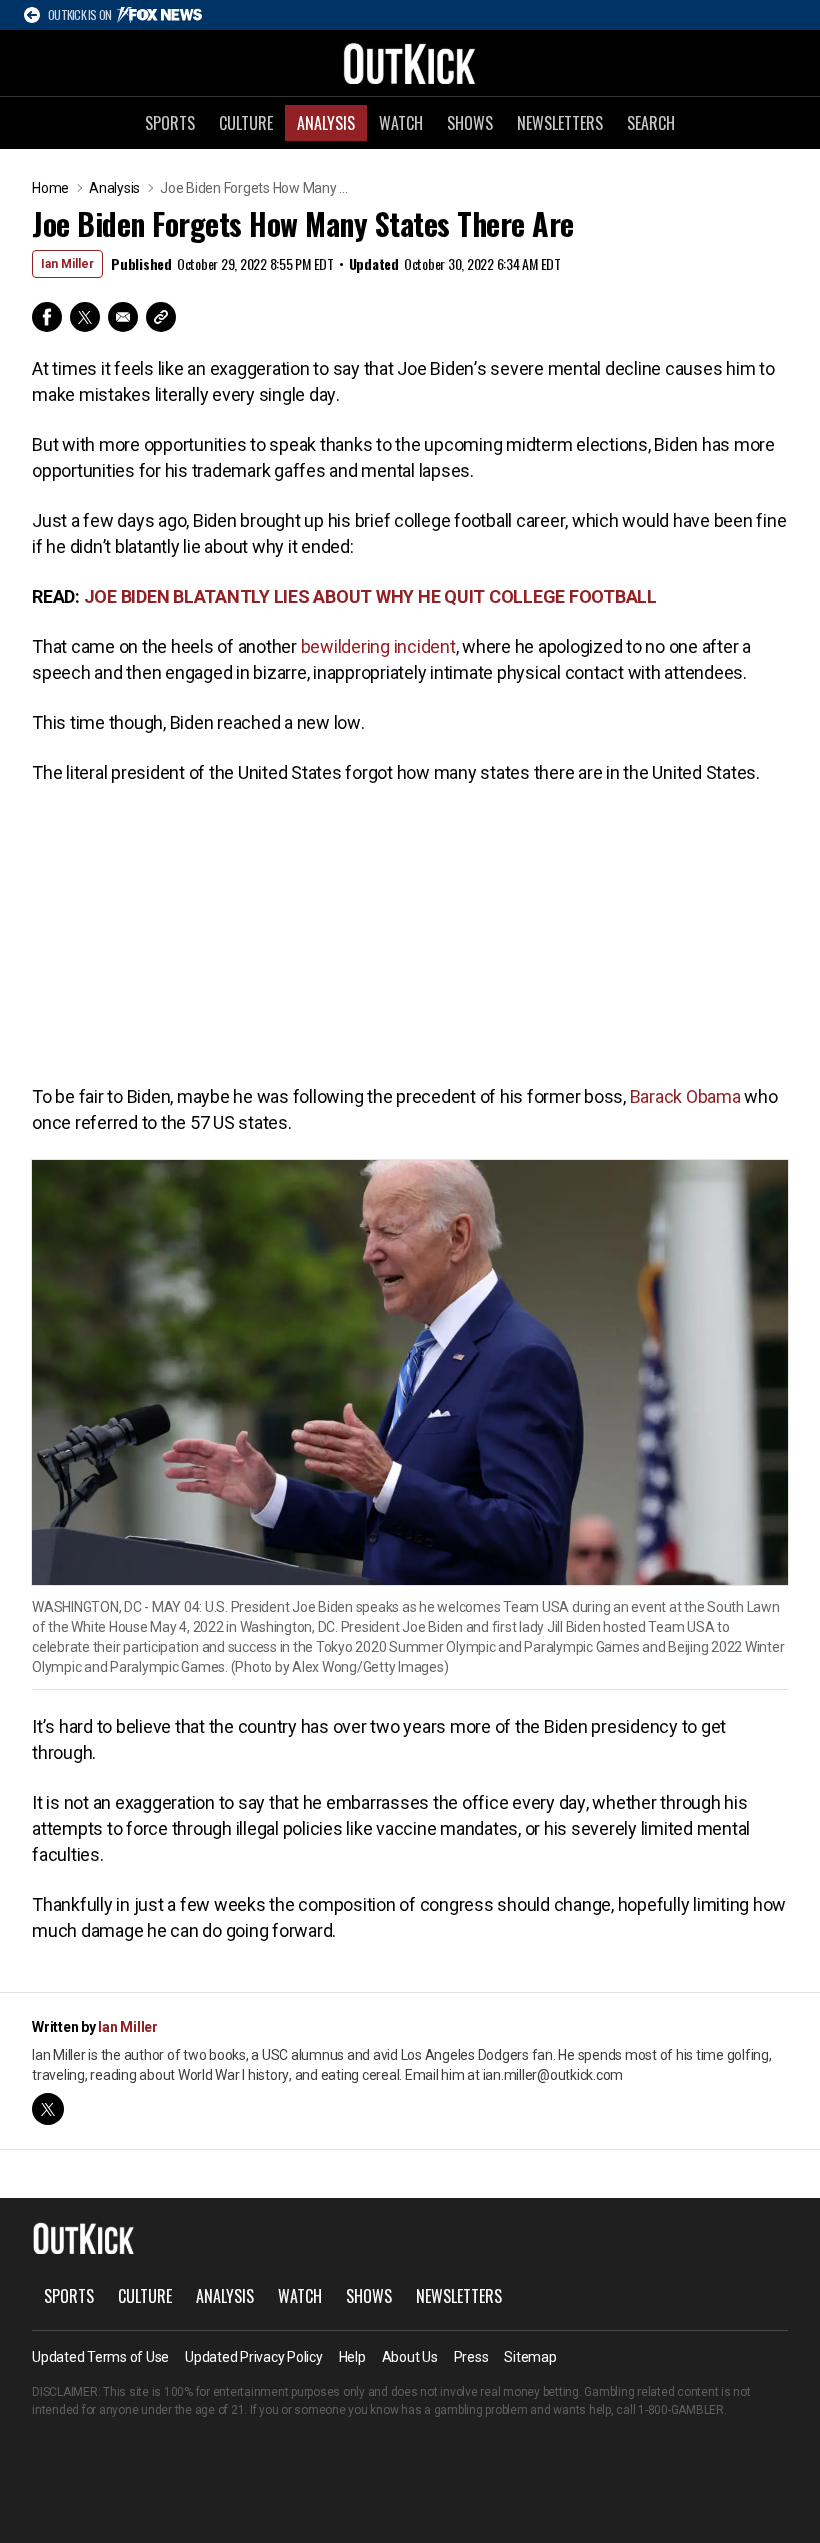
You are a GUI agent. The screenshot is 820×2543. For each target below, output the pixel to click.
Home (50, 188)
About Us (410, 2357)
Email (123, 317)
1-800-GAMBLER (681, 2410)
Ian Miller (67, 264)
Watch (401, 123)
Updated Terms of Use (100, 2357)
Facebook (47, 317)
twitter (48, 2109)
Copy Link (161, 317)
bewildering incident (378, 646)
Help (352, 2357)
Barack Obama (685, 1096)
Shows (470, 123)
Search (651, 123)
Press (471, 2357)
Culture (246, 123)
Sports (170, 123)
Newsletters (560, 123)
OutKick (410, 63)
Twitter (85, 317)
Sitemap (530, 2357)
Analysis (326, 123)
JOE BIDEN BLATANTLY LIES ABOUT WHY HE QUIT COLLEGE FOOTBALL (370, 596)
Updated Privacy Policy (254, 2357)
